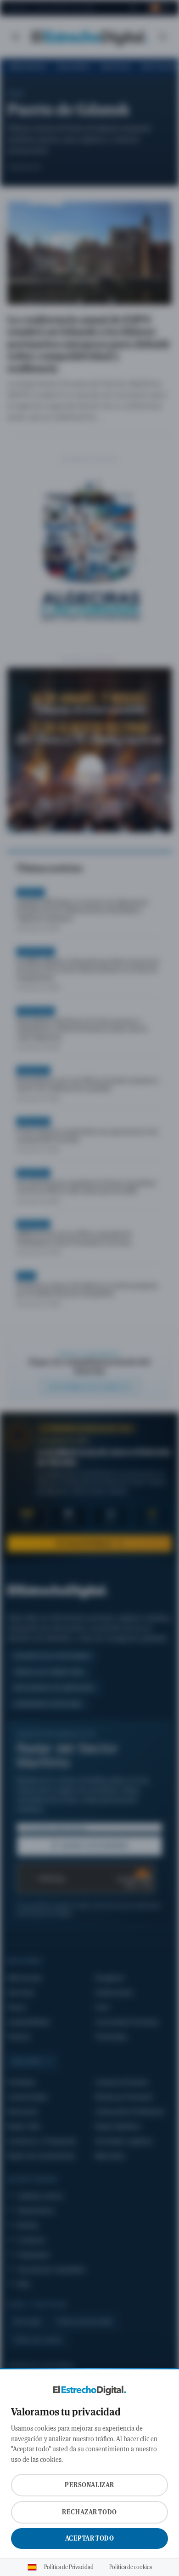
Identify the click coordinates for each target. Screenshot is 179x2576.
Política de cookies (131, 2567)
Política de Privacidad (69, 2567)
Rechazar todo (89, 2512)
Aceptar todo (90, 2538)
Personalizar (89, 2485)
